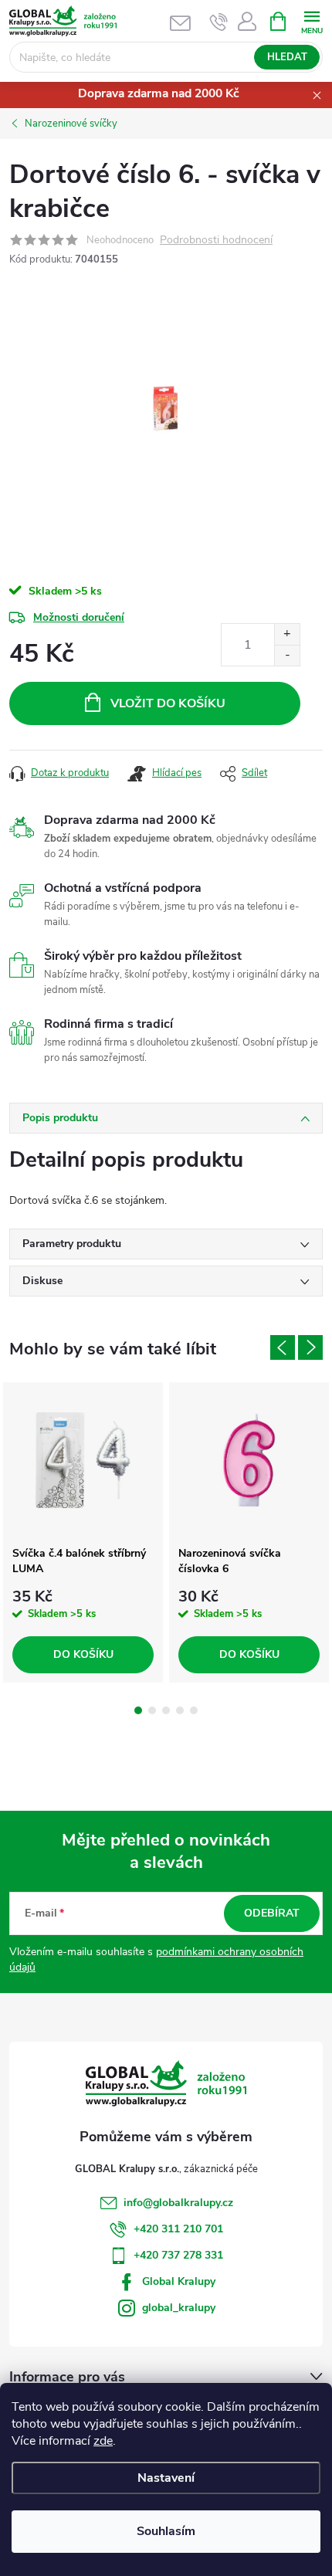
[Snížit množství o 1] (287, 655)
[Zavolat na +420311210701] (219, 22)
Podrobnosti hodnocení (216, 241)
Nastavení (166, 2478)
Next (310, 1347)
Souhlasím (166, 2531)
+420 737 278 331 (178, 2255)
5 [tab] (194, 1710)
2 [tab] (152, 1710)
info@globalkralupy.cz (178, 2203)
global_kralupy (179, 2308)
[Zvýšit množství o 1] (287, 634)
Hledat (287, 57)
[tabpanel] (83, 1532)
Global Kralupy (179, 2281)
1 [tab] (138, 1710)
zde (103, 2441)
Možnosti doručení (79, 617)
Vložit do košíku (168, 703)
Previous (283, 1347)
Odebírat (272, 1913)
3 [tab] (166, 1710)
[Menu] (312, 20)
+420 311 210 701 (178, 2229)
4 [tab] (180, 1710)
